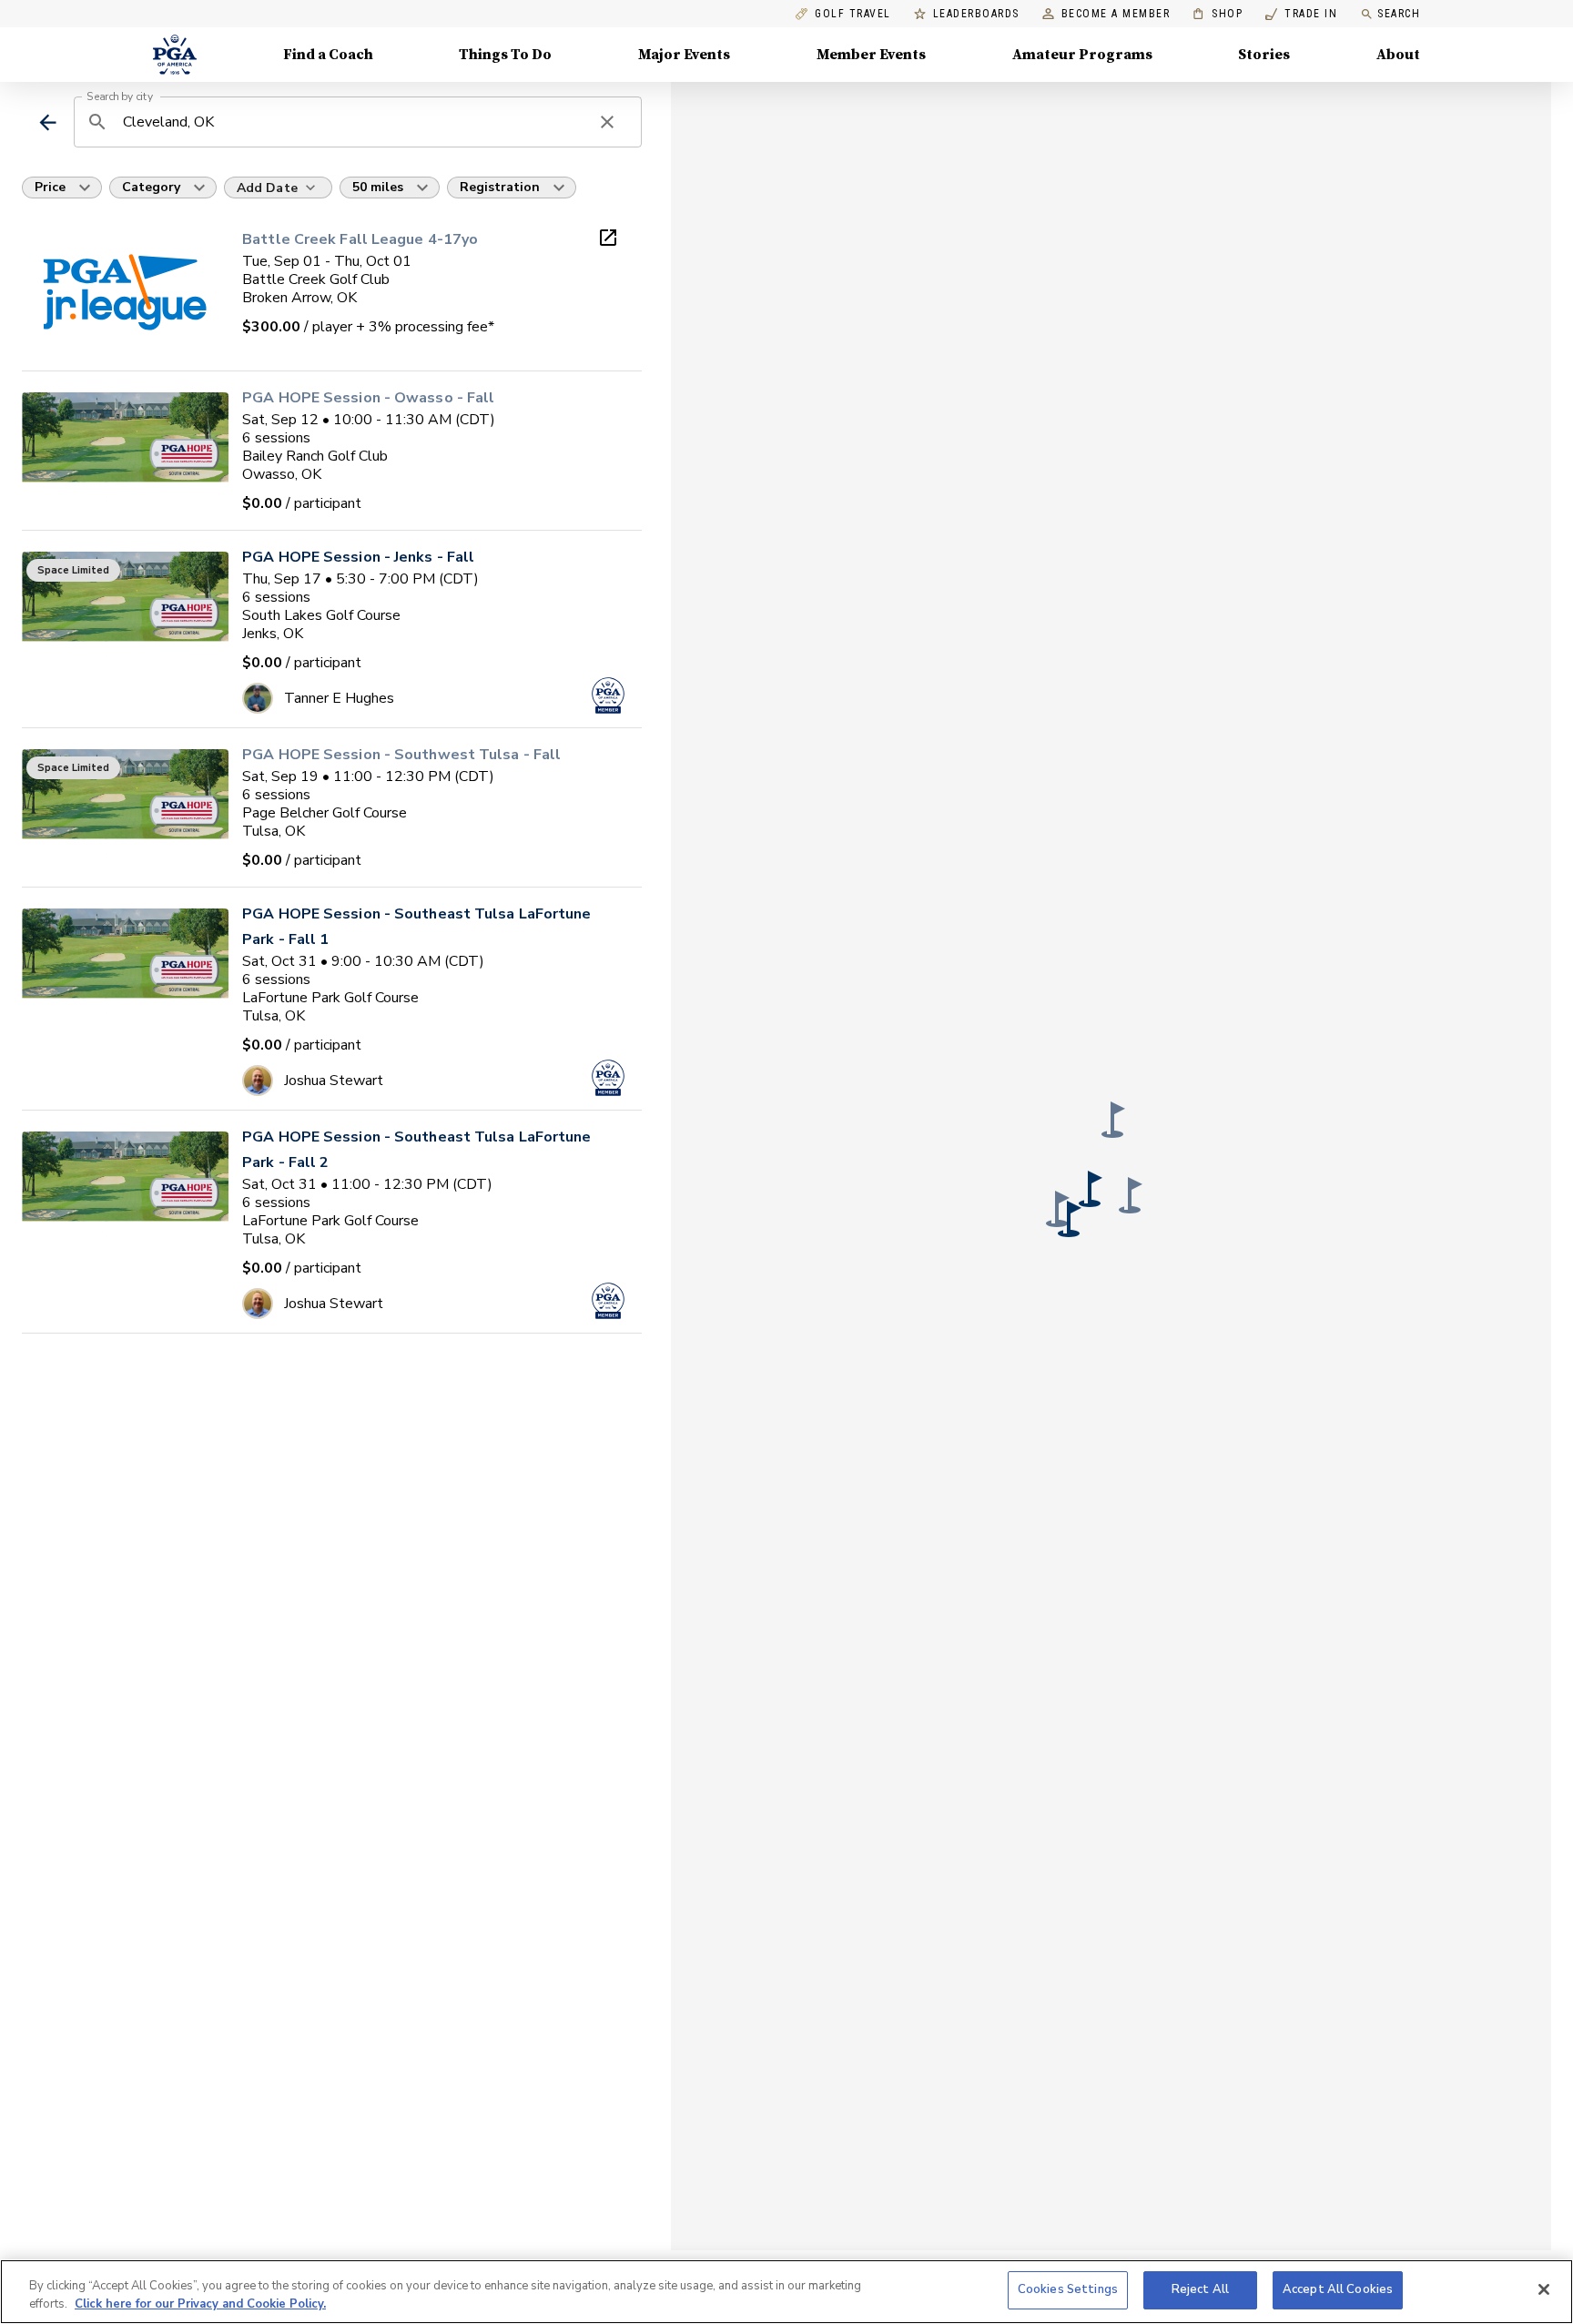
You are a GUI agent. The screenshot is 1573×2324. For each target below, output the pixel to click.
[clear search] (607, 122)
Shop (1218, 14)
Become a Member (1116, 14)
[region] (786, 2292)
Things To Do (505, 55)
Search (1399, 14)
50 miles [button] (378, 187)
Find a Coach (328, 55)
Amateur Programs (1082, 55)
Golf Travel (853, 14)
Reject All (1200, 2289)
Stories (1264, 55)
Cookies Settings (1068, 2289)
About (1398, 55)
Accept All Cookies (1338, 2289)
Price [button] (50, 187)
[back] (48, 122)
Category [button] (151, 187)
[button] (1131, 1195)
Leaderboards (976, 14)
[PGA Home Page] (175, 55)
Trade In (1301, 14)
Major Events (684, 55)
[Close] (1544, 2289)
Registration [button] (500, 187)
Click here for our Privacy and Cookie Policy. (200, 2304)
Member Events (871, 55)
